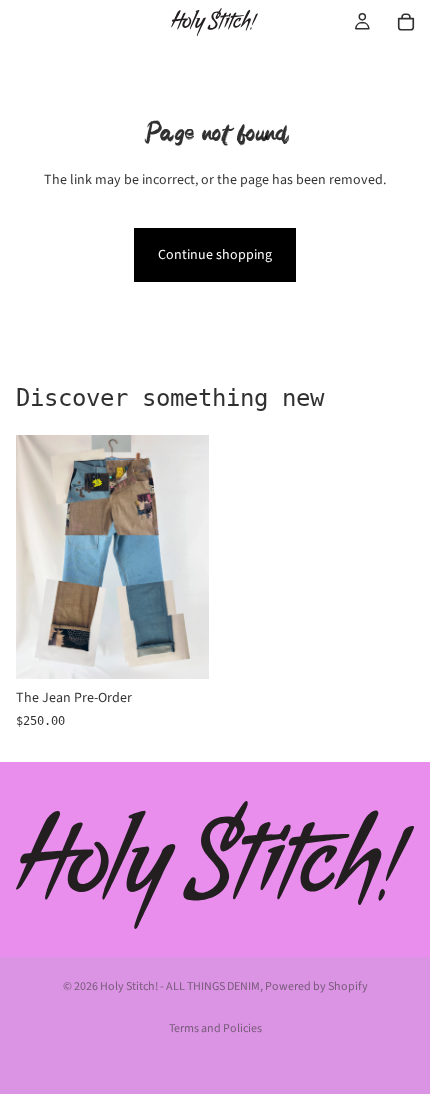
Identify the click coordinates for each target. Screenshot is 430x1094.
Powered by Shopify (316, 986)
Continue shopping (215, 255)
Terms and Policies (215, 1028)
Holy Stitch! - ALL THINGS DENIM (180, 986)
